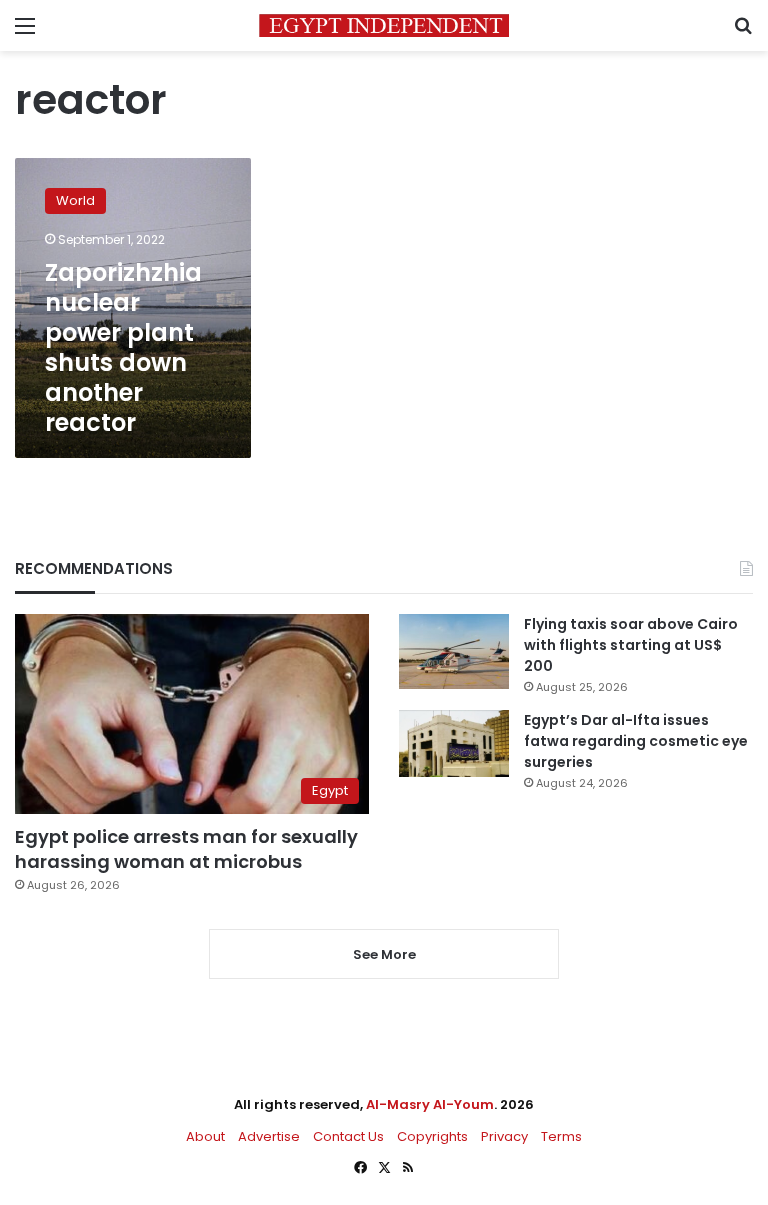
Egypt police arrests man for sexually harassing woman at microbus (186, 849)
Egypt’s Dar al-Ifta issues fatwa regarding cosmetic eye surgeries (636, 741)
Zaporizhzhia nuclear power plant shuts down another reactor (123, 347)
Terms (561, 1136)
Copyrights (432, 1136)
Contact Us (348, 1136)
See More (384, 954)
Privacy (504, 1136)
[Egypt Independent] (384, 25)
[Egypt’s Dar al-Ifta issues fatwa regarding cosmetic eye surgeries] (454, 743)
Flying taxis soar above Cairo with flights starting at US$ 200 (631, 645)
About (205, 1136)
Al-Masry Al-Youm (430, 1104)
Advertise (269, 1136)
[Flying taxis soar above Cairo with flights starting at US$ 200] (454, 651)
